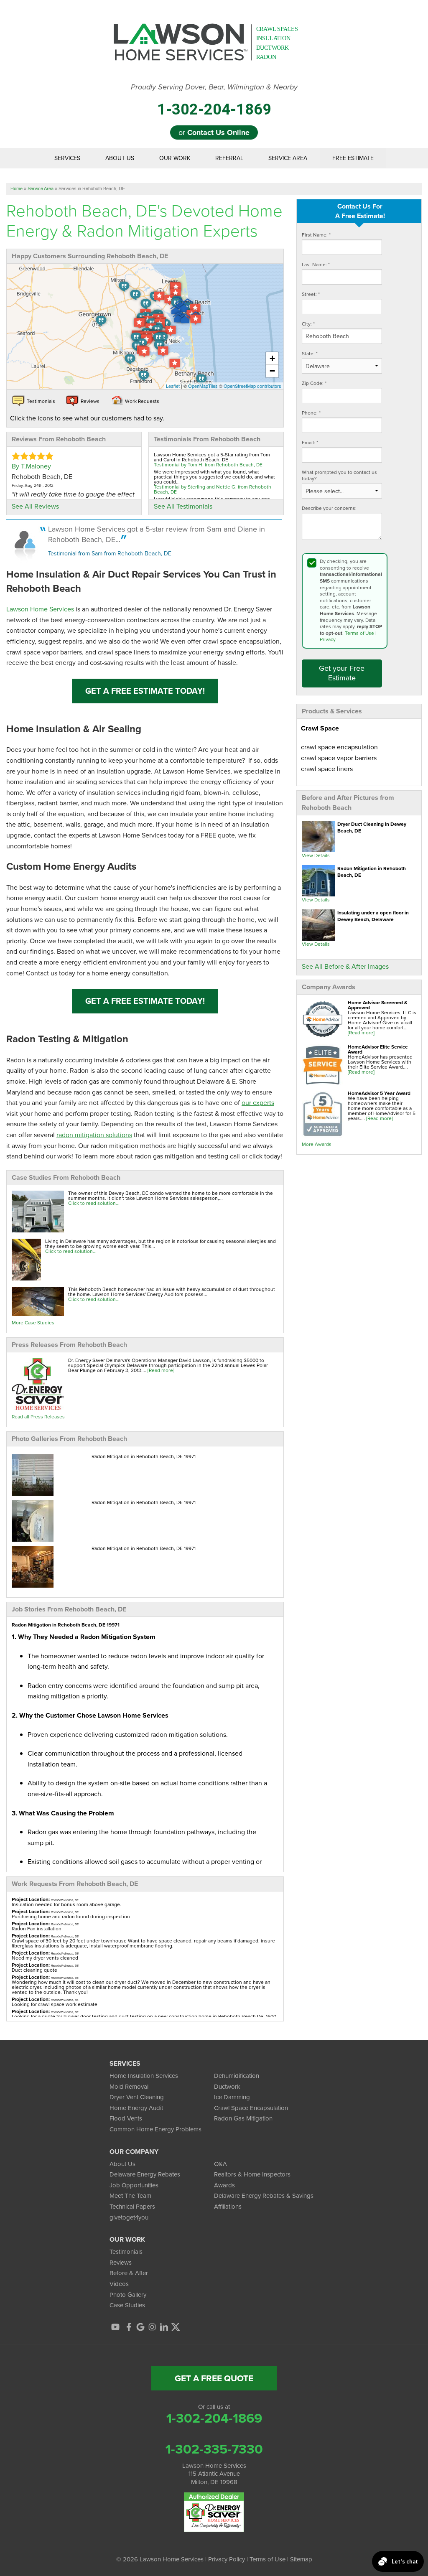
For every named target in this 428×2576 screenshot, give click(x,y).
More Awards (317, 1144)
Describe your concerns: (329, 508)
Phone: (311, 413)
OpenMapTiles (203, 386)
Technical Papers (132, 2207)
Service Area (288, 158)
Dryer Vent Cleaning (137, 2097)
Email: (310, 443)
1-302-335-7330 (214, 2449)
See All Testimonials (183, 506)
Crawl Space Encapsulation (251, 2108)
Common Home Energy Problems (155, 2129)
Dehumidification (237, 2076)
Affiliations (228, 2207)
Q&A (220, 2164)
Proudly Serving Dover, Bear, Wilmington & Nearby (214, 87)
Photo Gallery (128, 2295)
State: (310, 354)
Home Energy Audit (136, 2108)
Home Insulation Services (144, 2076)
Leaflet (173, 386)
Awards (224, 2185)
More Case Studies (33, 1323)
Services (67, 158)
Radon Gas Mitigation (243, 2118)
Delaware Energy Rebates (145, 2174)
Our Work (175, 158)
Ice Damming (232, 2097)
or (214, 132)
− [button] (272, 371)
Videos (119, 2284)
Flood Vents (126, 2118)
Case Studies (127, 2305)
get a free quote (214, 2378)
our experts (258, 1103)
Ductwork (227, 2087)
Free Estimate (353, 158)
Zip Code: (314, 383)
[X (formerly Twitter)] (176, 2327)
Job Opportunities (134, 2185)
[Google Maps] (140, 2327)
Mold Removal (129, 2087)
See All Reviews (35, 506)
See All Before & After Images (345, 966)
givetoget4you (129, 2217)
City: (308, 324)
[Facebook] (129, 2327)
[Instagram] (152, 2327)
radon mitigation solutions (94, 1135)
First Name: (316, 235)
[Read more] (361, 1033)
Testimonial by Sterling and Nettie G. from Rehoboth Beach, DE (213, 489)
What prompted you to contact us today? (339, 476)
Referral (229, 158)
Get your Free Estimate (342, 673)
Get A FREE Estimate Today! (145, 691)
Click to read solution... (94, 1203)
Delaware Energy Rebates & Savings (264, 2196)
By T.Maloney (31, 466)
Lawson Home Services (40, 609)
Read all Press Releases (38, 1417)
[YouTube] (115, 2327)
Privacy (328, 639)
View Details (316, 855)
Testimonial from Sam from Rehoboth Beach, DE (110, 554)
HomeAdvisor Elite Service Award (378, 1049)
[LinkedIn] (164, 2327)
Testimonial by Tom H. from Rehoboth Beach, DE (208, 465)
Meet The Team (130, 2196)
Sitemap (301, 2559)
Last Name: (316, 265)
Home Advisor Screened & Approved (378, 1005)
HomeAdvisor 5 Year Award (379, 1093)
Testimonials (126, 2252)
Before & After (129, 2273)
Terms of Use (359, 633)
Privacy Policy (227, 2559)
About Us (120, 158)
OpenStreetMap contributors (252, 386)
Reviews (121, 2263)
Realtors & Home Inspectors (252, 2174)
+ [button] (272, 358)
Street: (311, 294)
